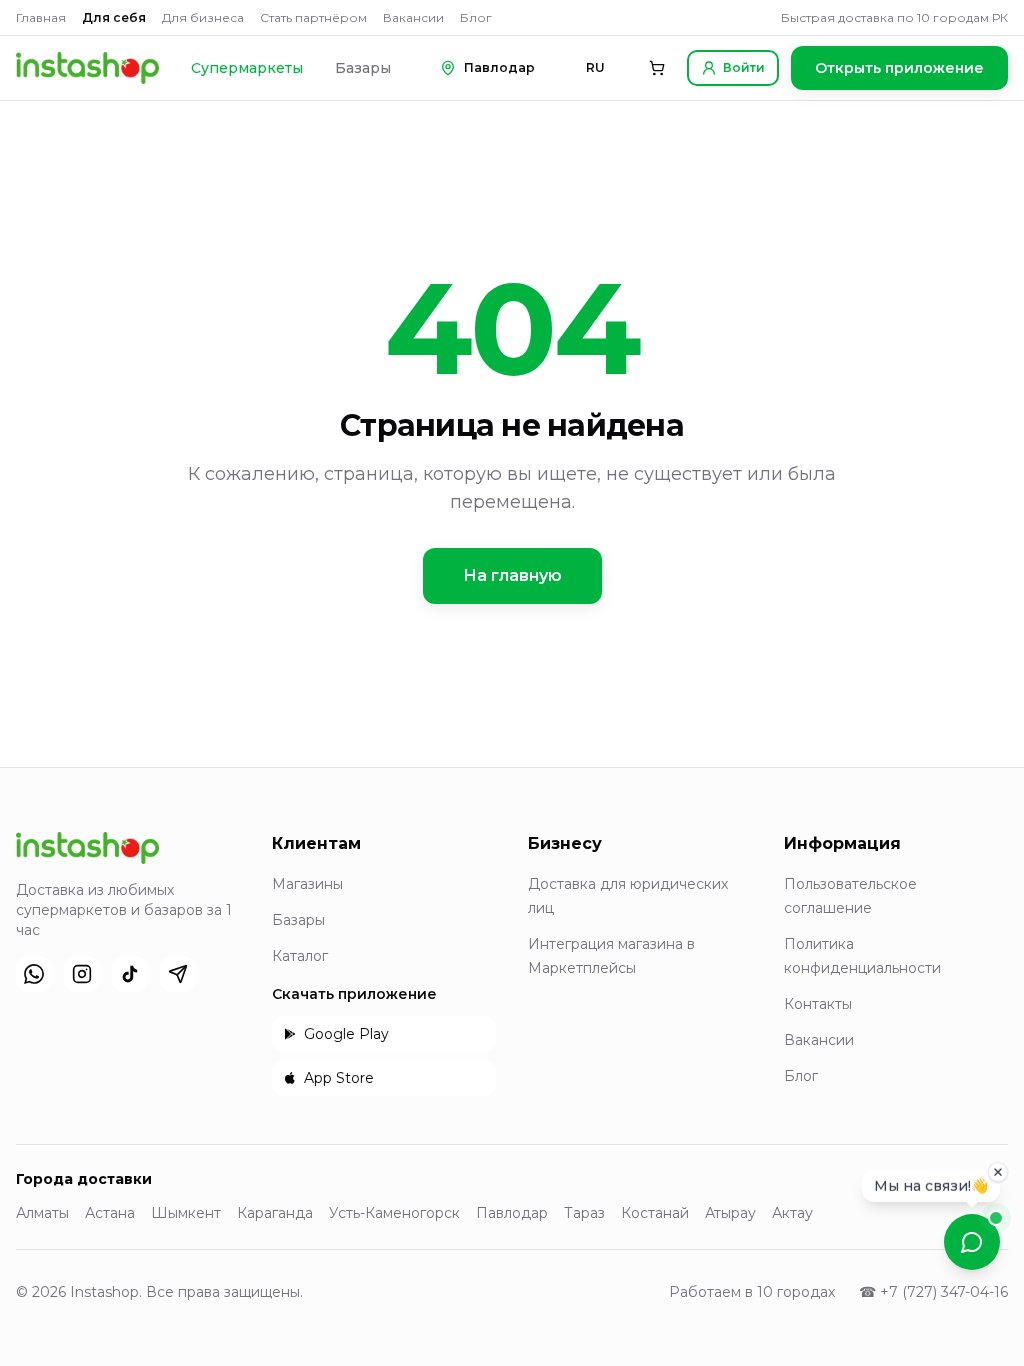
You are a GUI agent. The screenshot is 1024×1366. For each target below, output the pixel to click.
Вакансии (413, 17)
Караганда (275, 1213)
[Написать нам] (972, 1242)
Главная (41, 17)
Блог (476, 17)
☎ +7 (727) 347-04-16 (933, 1292)
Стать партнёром (313, 17)
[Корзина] (657, 68)
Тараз (584, 1213)
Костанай (655, 1213)
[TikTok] (130, 974)
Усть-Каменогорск (394, 1213)
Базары (363, 68)
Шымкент (186, 1213)
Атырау (730, 1213)
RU (595, 67)
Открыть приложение (899, 68)
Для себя (114, 17)
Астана (110, 1213)
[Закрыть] (998, 1171)
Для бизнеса (203, 17)
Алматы (42, 1213)
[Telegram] (178, 974)
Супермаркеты (247, 68)
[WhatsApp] (34, 974)
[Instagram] (82, 974)
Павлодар (512, 1213)
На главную (512, 575)
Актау (792, 1213)
